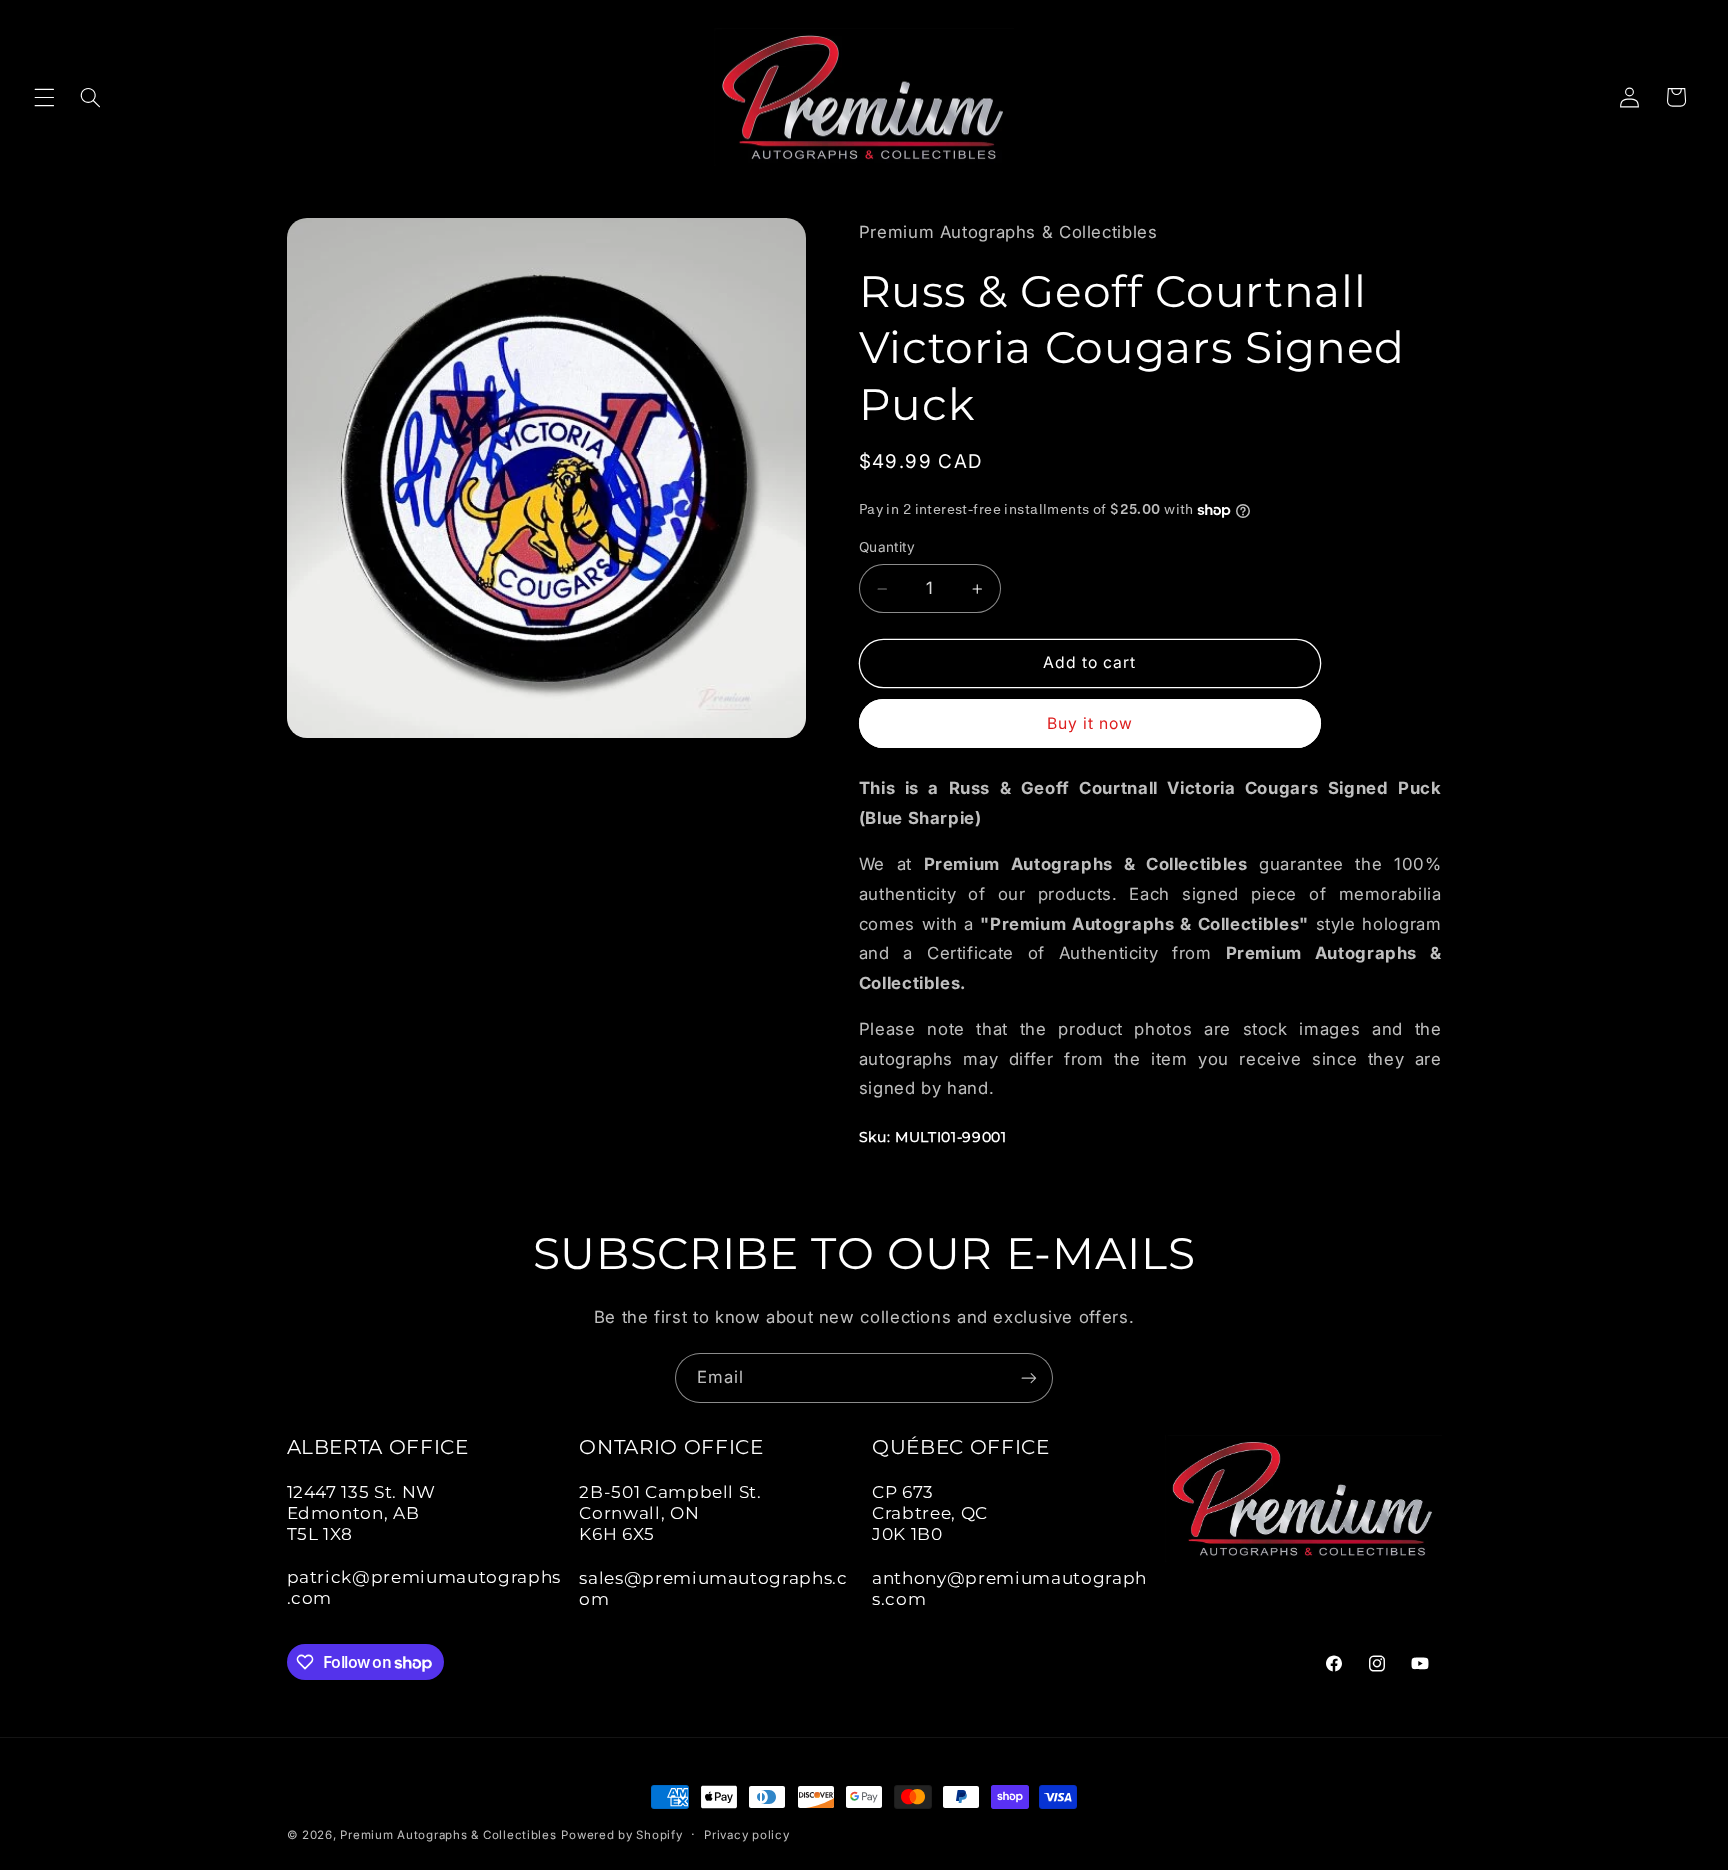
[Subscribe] (1029, 1377)
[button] (44, 97)
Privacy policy (746, 1835)
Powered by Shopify (621, 1835)
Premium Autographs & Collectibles (448, 1835)
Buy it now (1090, 723)
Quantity (887, 548)
